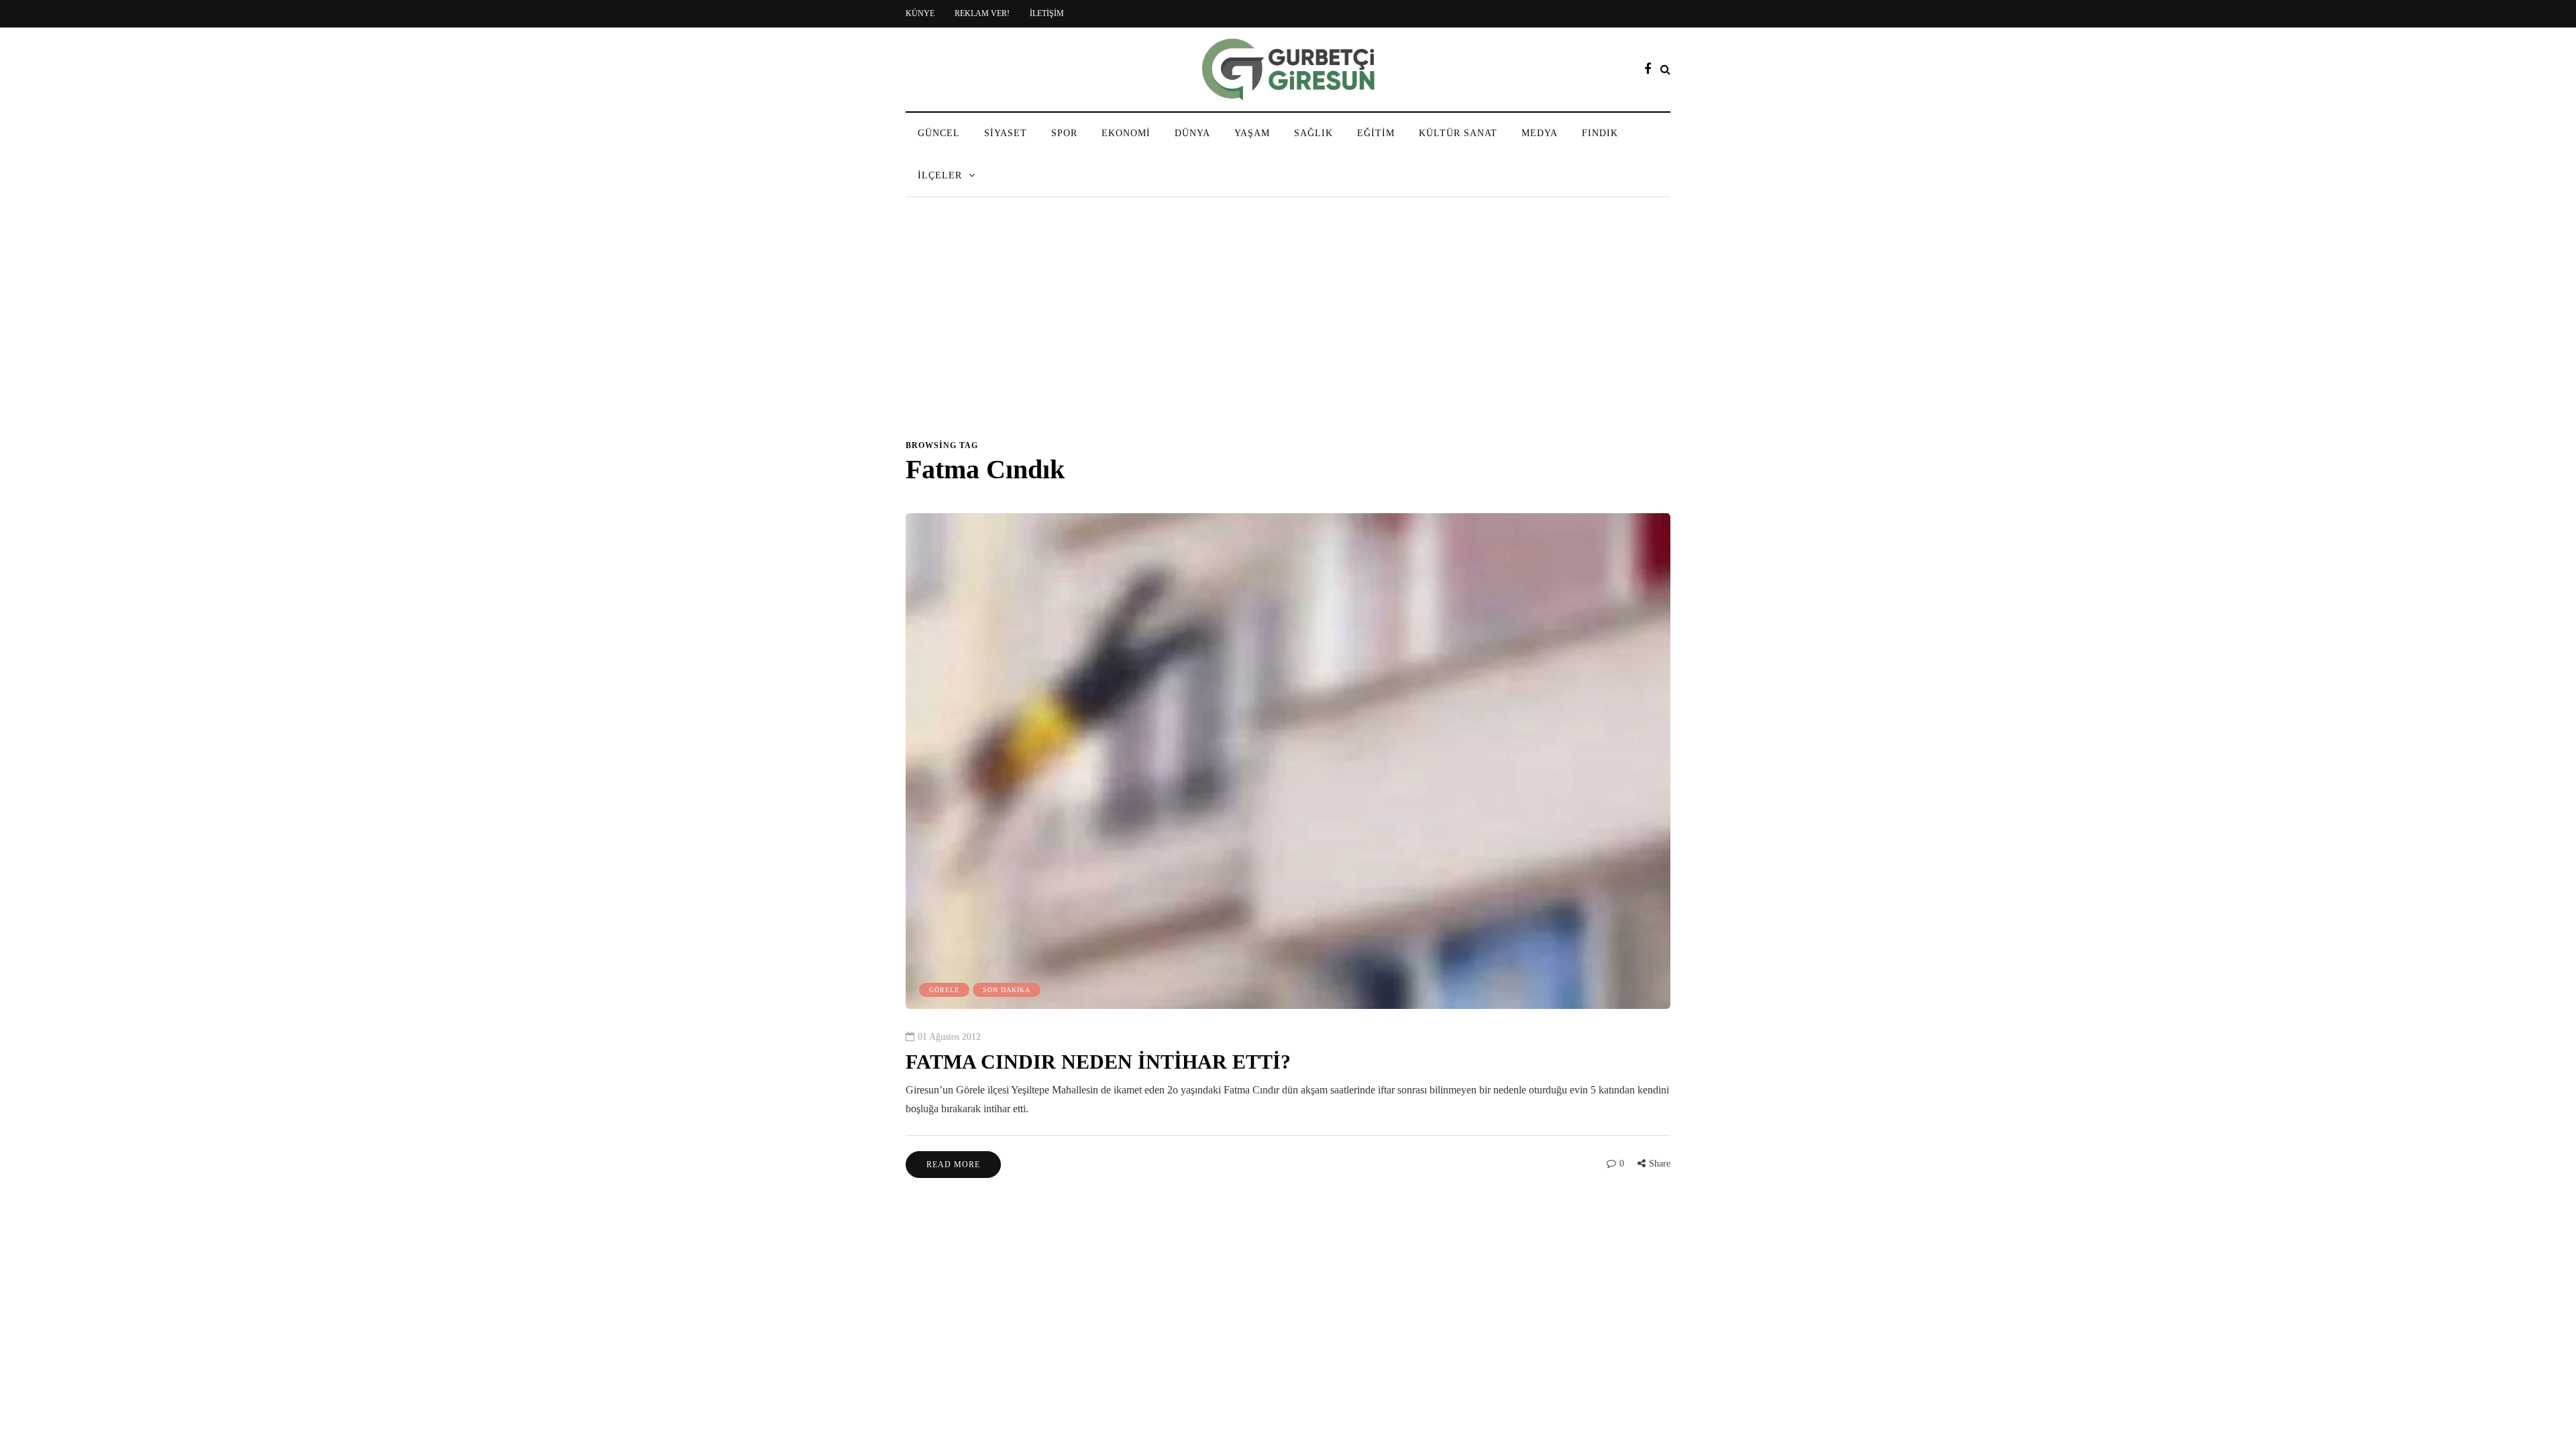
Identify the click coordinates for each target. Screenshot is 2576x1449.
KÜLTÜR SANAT (1458, 133)
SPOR (1064, 133)
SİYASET (1006, 133)
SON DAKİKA (1007, 990)
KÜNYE (920, 13)
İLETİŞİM (1047, 13)
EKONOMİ (1126, 133)
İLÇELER (940, 175)
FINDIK (1600, 133)
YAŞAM (1252, 133)
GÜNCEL (939, 133)
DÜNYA (1192, 133)
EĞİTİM (1376, 133)
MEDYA (1540, 133)
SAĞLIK (1313, 133)
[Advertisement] (1288, 325)
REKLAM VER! (982, 13)
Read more (953, 1165)
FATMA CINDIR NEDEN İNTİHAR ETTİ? (1098, 1062)
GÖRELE (944, 990)
